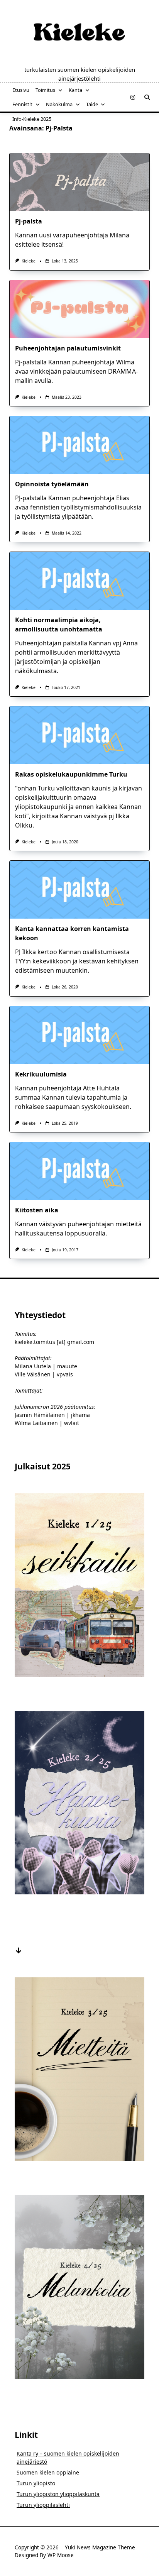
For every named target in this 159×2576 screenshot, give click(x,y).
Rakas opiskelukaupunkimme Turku (71, 774)
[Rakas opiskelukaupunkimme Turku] (79, 735)
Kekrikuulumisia (41, 1074)
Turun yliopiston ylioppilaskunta (58, 2494)
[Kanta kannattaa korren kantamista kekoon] (79, 890)
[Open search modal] (147, 97)
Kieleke (29, 261)
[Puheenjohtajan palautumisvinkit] (79, 309)
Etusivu (21, 90)
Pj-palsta (29, 221)
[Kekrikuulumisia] (79, 1035)
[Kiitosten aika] (79, 1171)
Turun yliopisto (36, 2483)
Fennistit (22, 104)
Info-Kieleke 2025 (32, 119)
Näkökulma (59, 104)
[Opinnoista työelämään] (79, 445)
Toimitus (45, 90)
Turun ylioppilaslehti (43, 2505)
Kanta (75, 90)
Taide (92, 104)
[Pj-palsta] (79, 182)
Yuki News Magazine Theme (100, 2547)
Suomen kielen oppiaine (48, 2472)
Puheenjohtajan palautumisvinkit (68, 348)
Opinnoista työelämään (52, 484)
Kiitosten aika (37, 1210)
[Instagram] (133, 97)
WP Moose (61, 2555)
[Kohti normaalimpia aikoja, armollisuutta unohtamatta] (79, 581)
